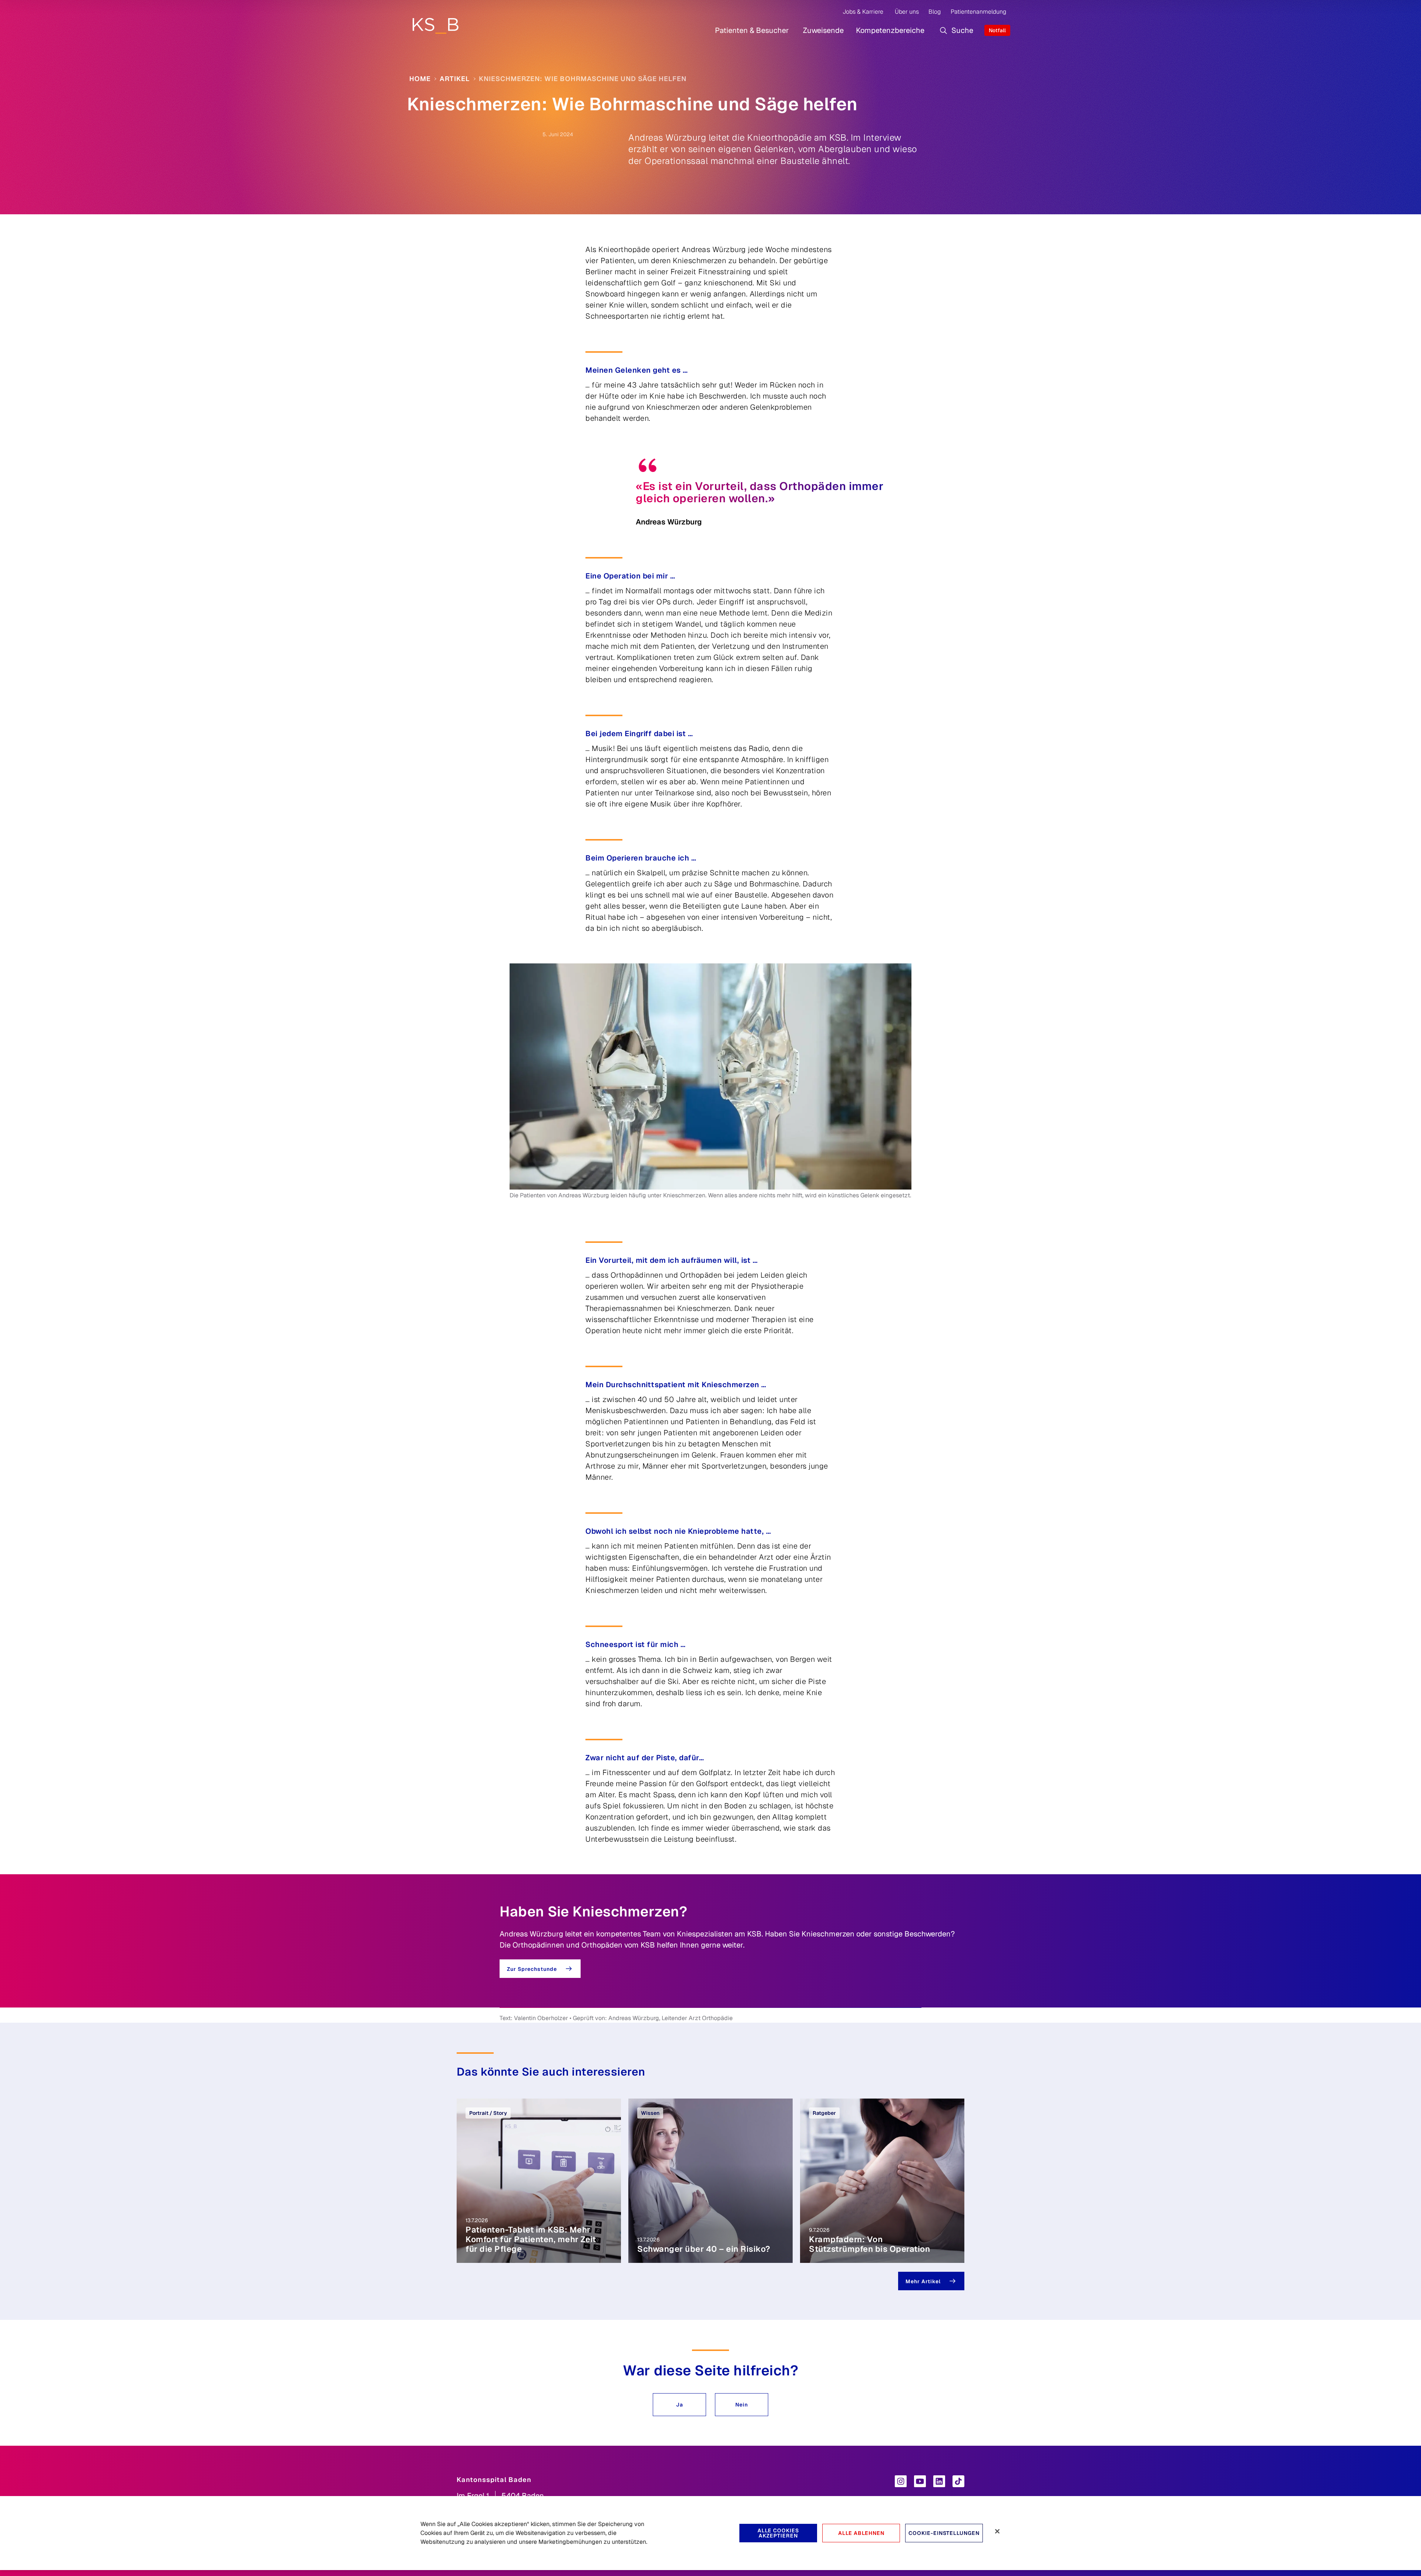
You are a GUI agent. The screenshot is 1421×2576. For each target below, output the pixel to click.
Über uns (907, 12)
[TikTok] (958, 2481)
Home (420, 79)
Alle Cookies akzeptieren (778, 2533)
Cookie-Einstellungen (944, 2533)
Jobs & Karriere (863, 12)
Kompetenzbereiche (890, 30)
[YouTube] (920, 2481)
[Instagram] (901, 2481)
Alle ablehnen (861, 2533)
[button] (679, 2405)
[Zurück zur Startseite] (435, 26)
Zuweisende (823, 30)
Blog (935, 12)
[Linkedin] (939, 2481)
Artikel (455, 79)
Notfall (997, 30)
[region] (710, 2533)
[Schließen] (997, 2531)
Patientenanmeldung (978, 12)
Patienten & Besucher (752, 30)
